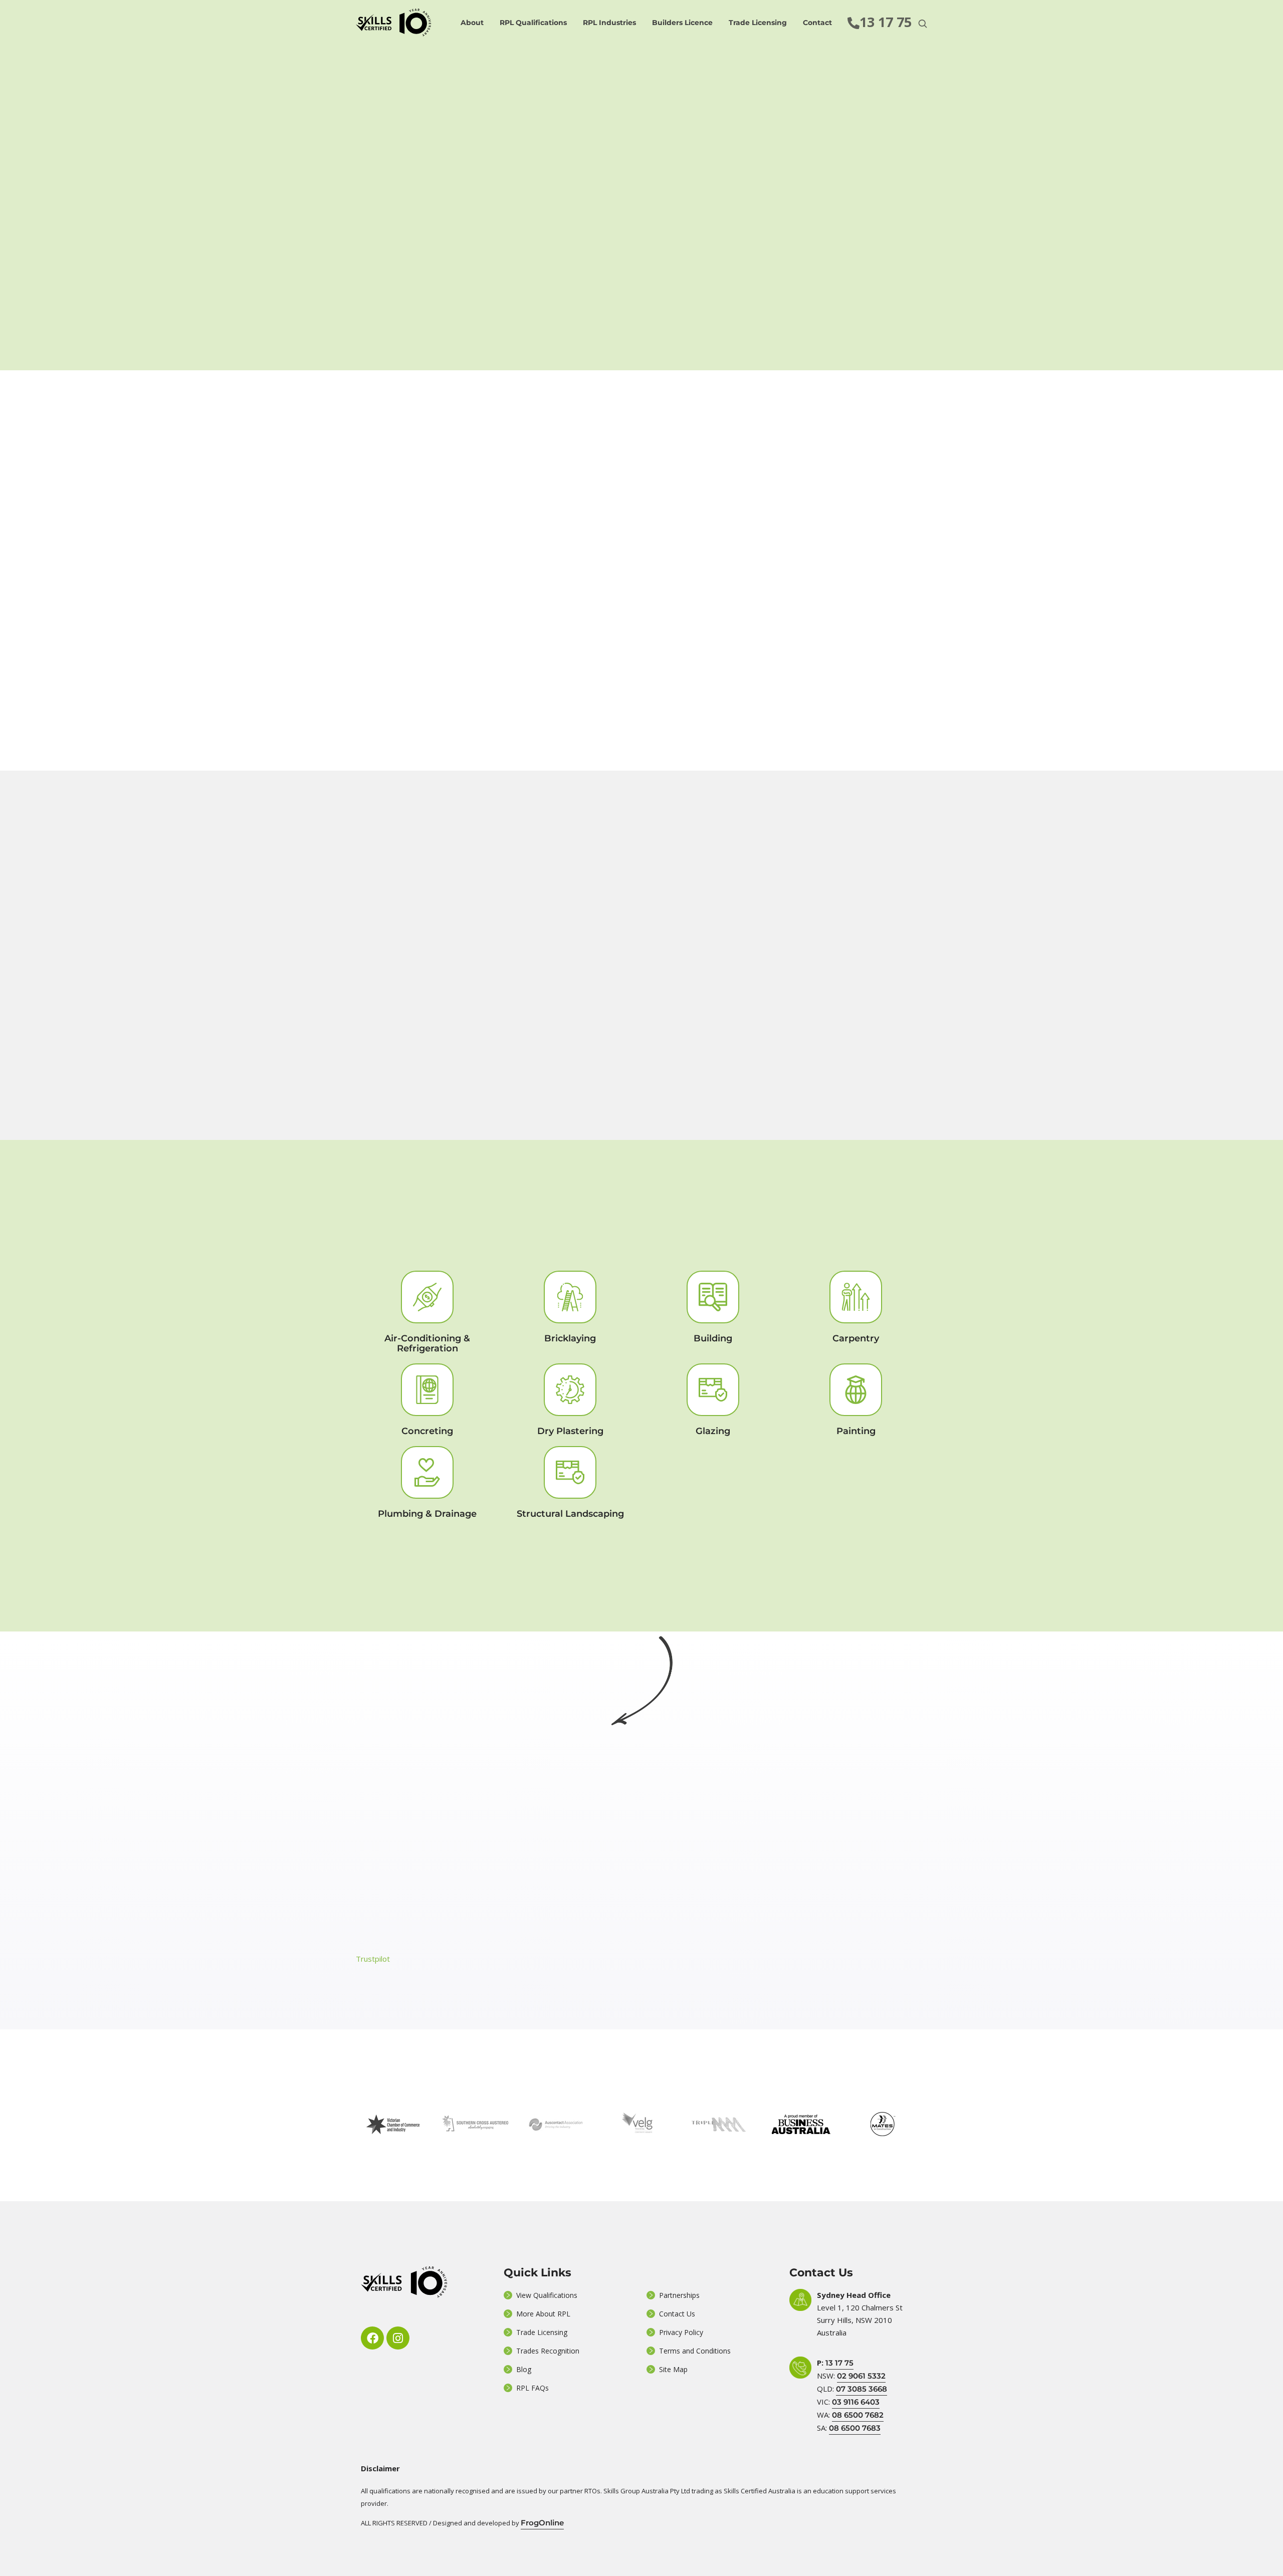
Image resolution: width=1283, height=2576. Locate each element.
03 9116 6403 (856, 2402)
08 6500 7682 (858, 2415)
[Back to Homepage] (393, 23)
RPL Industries (609, 23)
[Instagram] (398, 2338)
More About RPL (543, 2314)
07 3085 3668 (862, 2389)
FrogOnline (542, 2523)
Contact (817, 23)
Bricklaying (570, 1338)
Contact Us (677, 2314)
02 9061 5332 (861, 2376)
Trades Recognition (548, 2351)
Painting (856, 1431)
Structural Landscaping (570, 1514)
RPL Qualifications (533, 23)
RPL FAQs (532, 2388)
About (472, 23)
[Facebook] (372, 2338)
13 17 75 (839, 2363)
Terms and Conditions (695, 2351)
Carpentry (856, 1338)
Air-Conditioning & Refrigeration (427, 1343)
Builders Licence (682, 23)
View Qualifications (547, 2295)
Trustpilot (373, 1959)
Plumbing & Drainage (427, 1514)
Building (713, 1338)
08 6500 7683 (855, 2428)
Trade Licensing (758, 23)
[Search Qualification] (923, 23)
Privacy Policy (681, 2332)
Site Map (673, 2369)
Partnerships (679, 2295)
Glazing (713, 1431)
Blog (524, 2369)
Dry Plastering (570, 1431)
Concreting (427, 1431)
